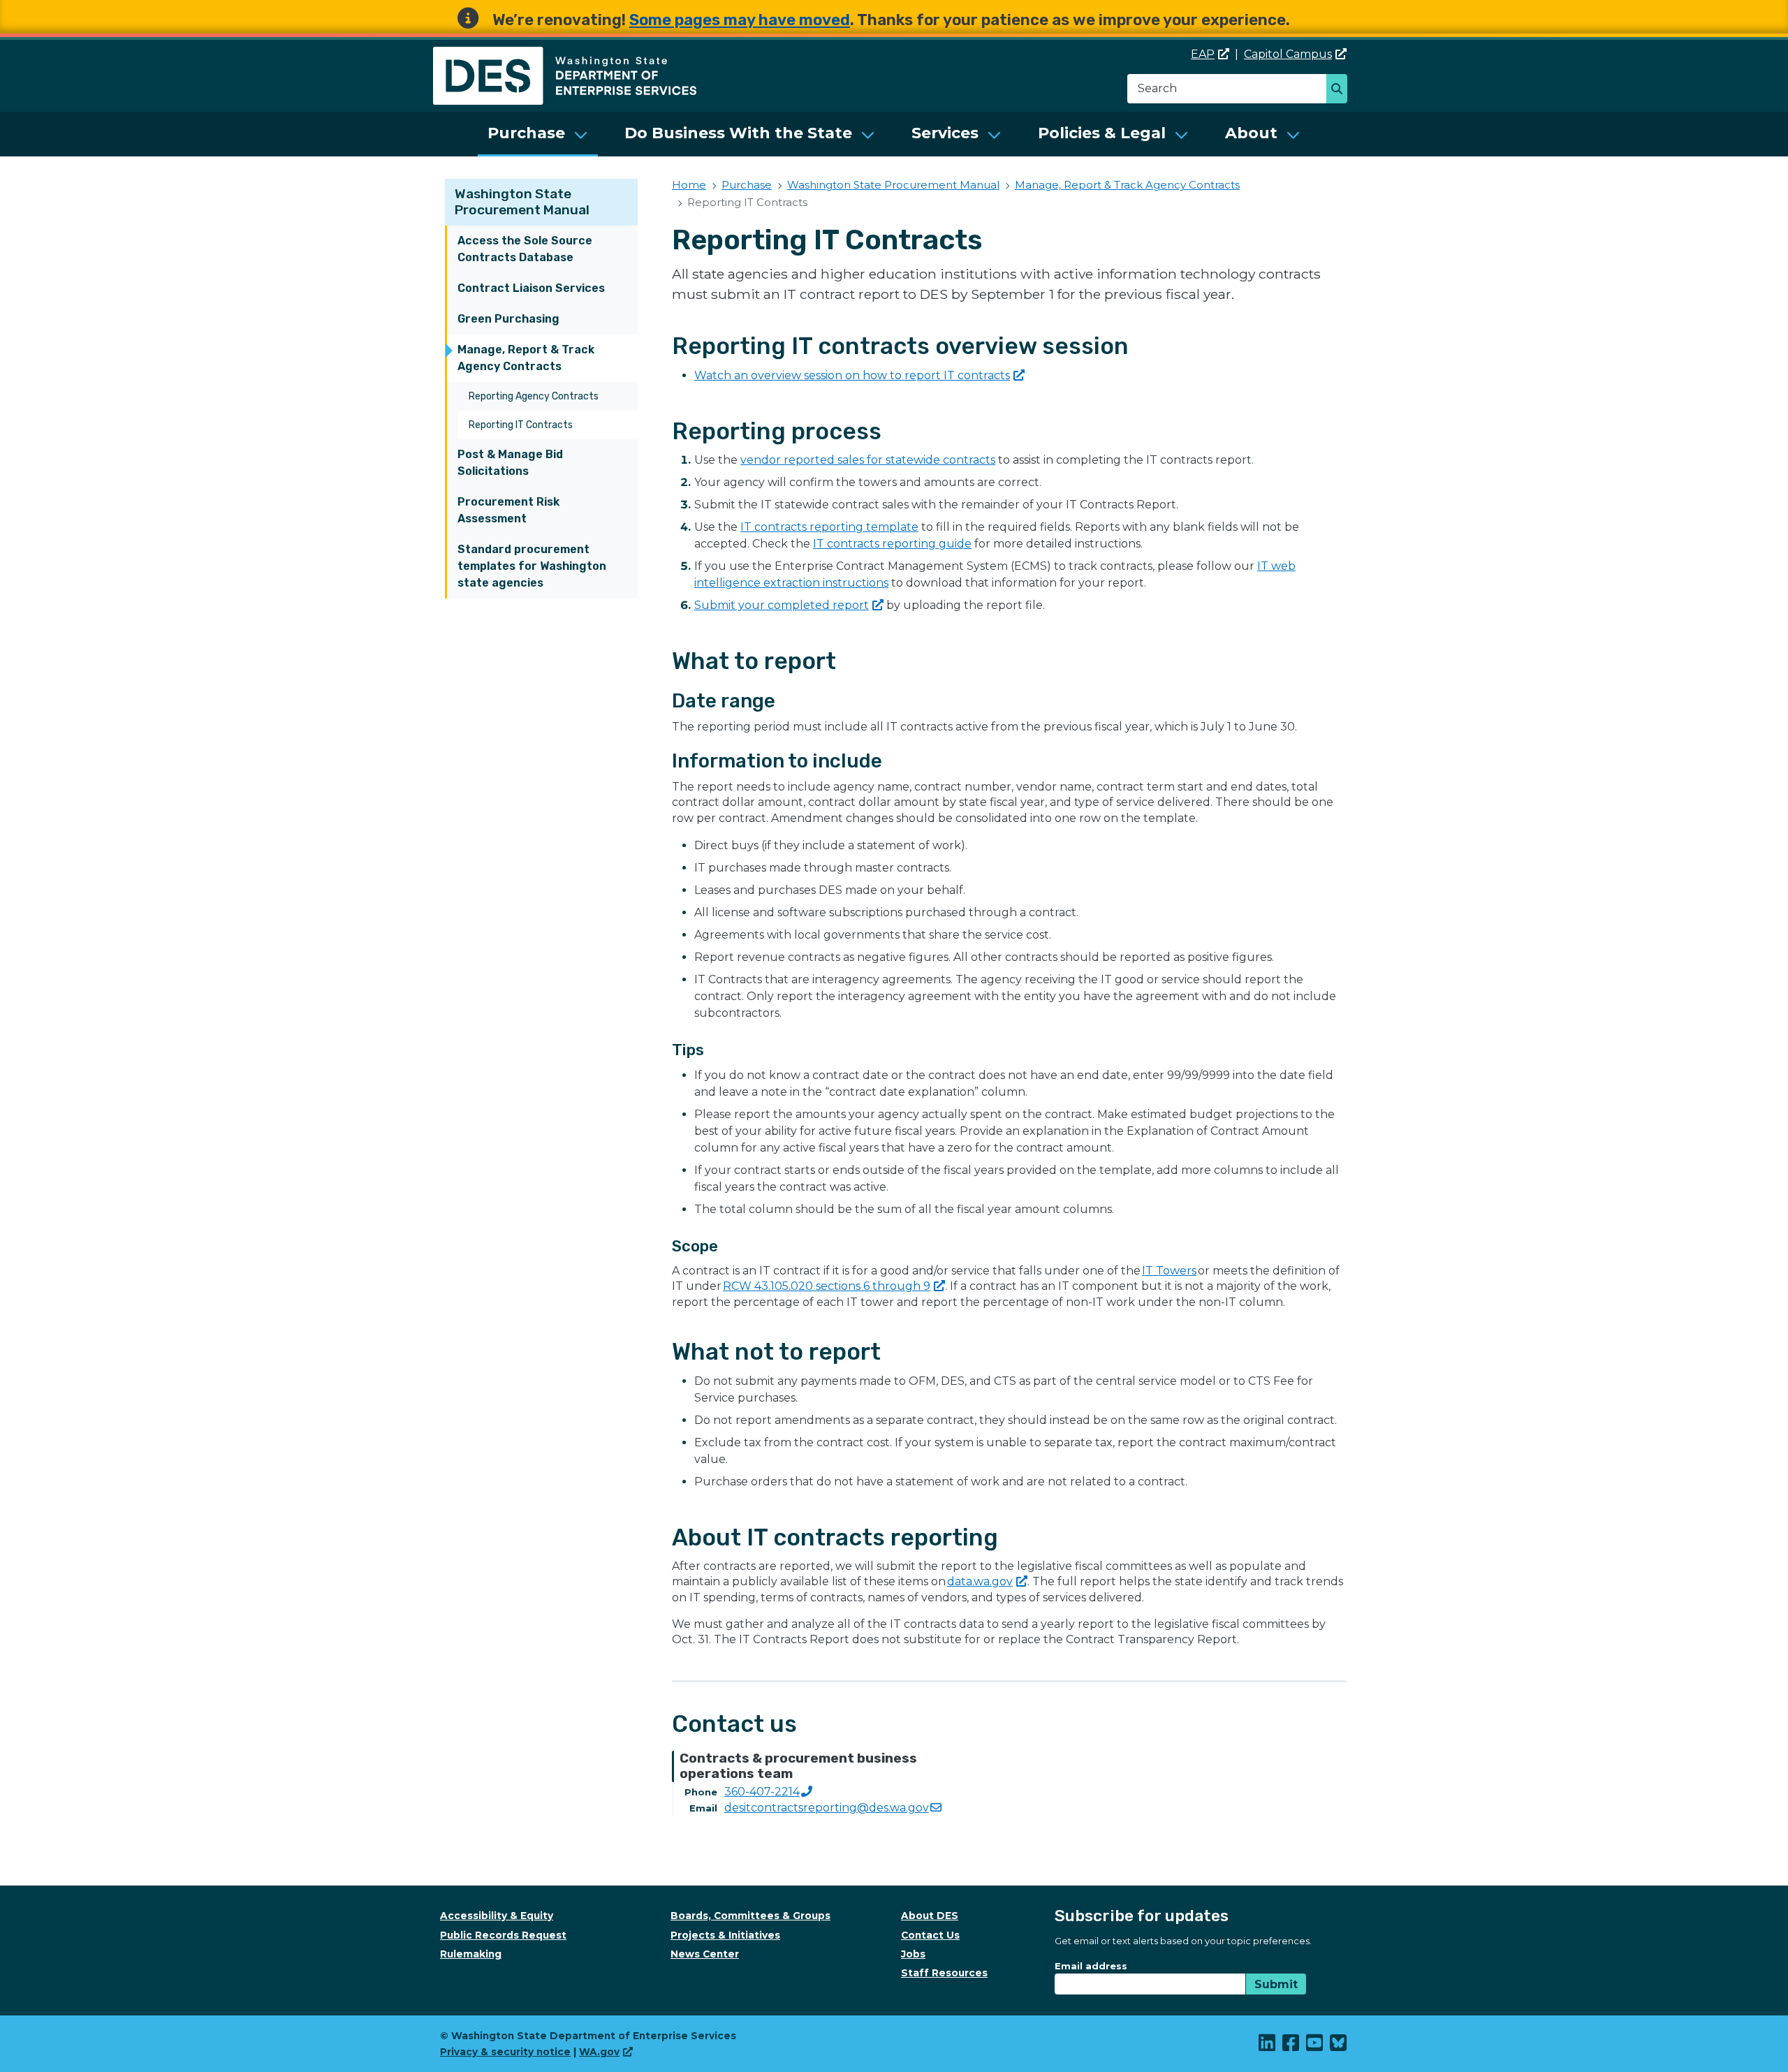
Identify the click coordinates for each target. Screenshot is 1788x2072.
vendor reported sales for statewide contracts (868, 460)
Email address (1091, 1966)
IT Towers (1169, 1271)
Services (945, 133)
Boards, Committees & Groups (750, 1916)
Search (1341, 90)
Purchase (526, 133)
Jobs (913, 1954)
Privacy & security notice (505, 2052)
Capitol (1288, 54)
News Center (705, 1954)
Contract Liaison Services (531, 288)
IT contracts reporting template (829, 527)
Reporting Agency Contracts (534, 396)
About (1251, 133)
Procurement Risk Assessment (508, 510)
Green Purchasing (508, 319)
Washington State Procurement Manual (522, 202)
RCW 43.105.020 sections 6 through (827, 1286)
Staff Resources (944, 1973)
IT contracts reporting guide (892, 544)
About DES (930, 1916)
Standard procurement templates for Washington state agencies (532, 566)
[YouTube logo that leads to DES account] (1315, 2046)
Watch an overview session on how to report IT (852, 375)
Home (689, 185)
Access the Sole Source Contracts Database (525, 249)
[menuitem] (538, 134)
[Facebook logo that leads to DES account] (1291, 2046)
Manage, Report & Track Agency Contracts (526, 358)
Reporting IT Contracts (521, 425)
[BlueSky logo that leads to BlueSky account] (1339, 2046)
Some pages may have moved (740, 20)
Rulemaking (471, 1954)
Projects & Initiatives (725, 1935)
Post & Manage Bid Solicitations (510, 463)
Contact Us (930, 1935)
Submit (1276, 1984)
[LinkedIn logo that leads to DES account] (1268, 2046)
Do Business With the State (738, 133)
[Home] (565, 55)
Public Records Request (503, 1935)
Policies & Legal (1102, 133)
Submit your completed (782, 605)
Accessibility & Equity (497, 1916)
